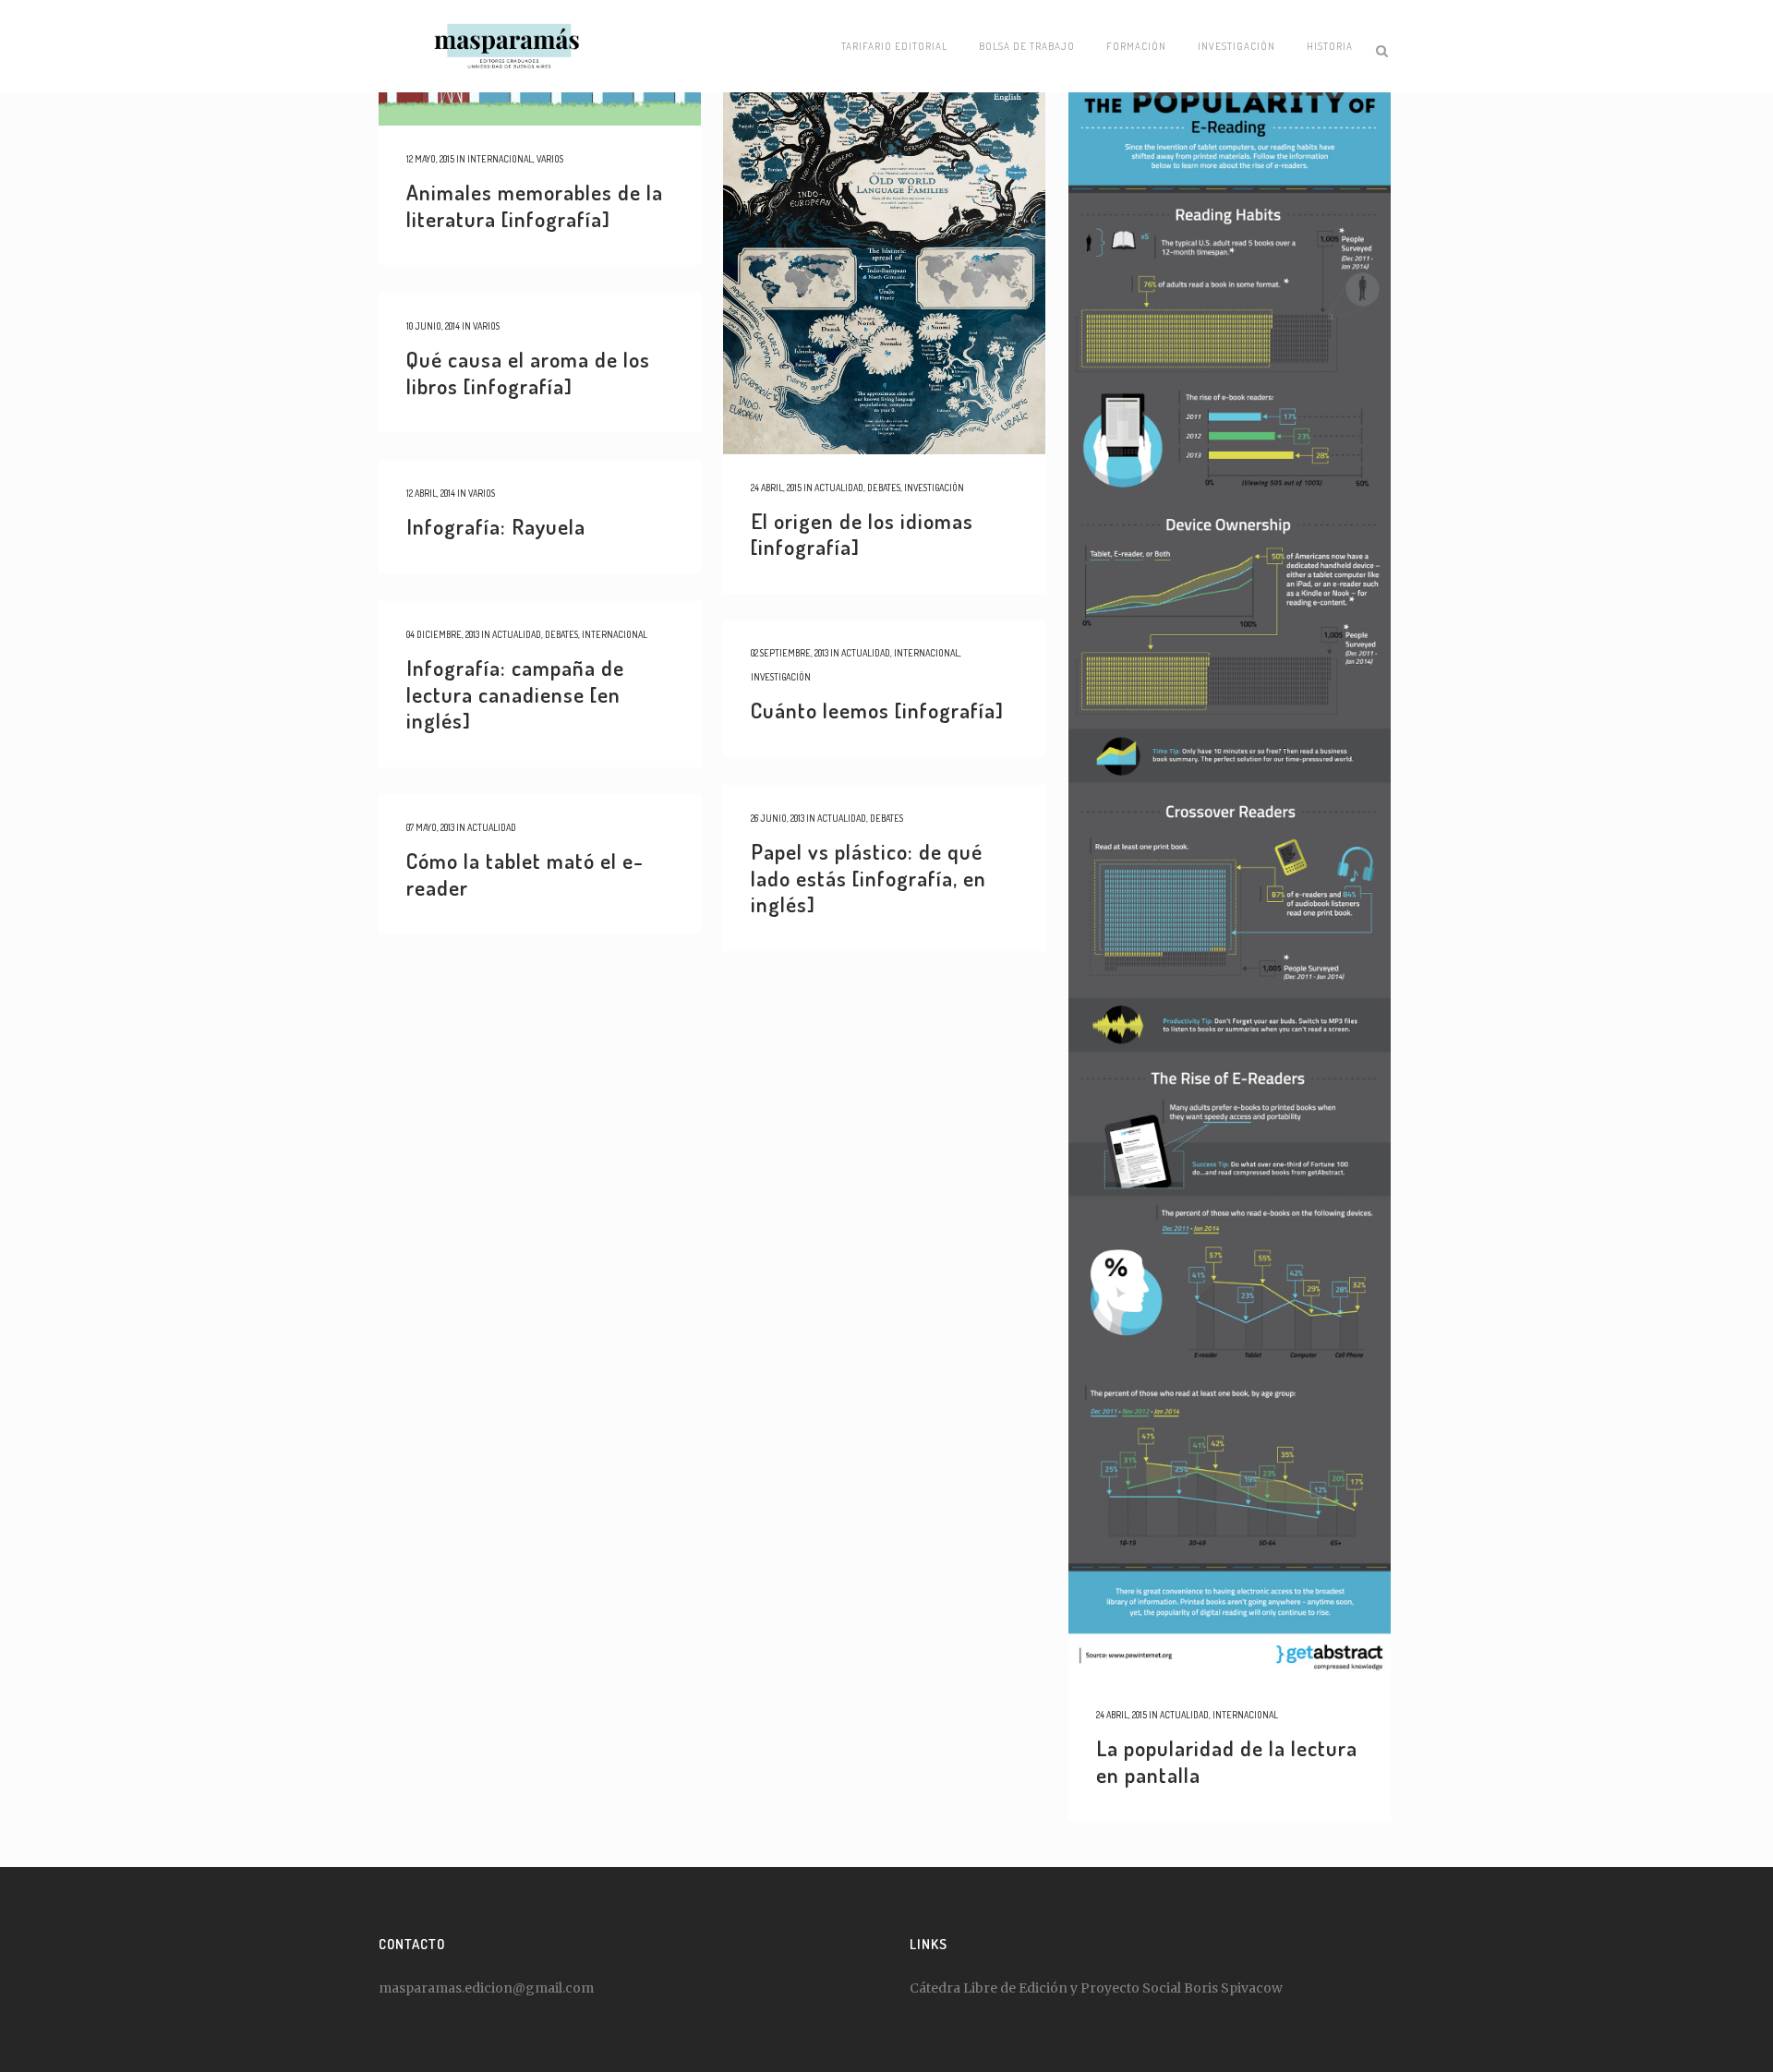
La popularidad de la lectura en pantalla (1227, 1761)
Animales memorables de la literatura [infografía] (535, 205)
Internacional (500, 159)
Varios (550, 159)
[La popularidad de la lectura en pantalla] (1230, 841)
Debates (884, 488)
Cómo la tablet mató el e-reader (525, 873)
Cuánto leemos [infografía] (877, 710)
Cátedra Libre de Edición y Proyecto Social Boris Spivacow (1096, 1988)
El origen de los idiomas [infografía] (862, 534)
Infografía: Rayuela (496, 526)
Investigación (934, 488)
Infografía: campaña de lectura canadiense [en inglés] (515, 693)
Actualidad (839, 488)
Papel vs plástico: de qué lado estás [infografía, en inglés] (868, 877)
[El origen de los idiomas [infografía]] (884, 227)
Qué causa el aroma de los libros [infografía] (528, 372)
